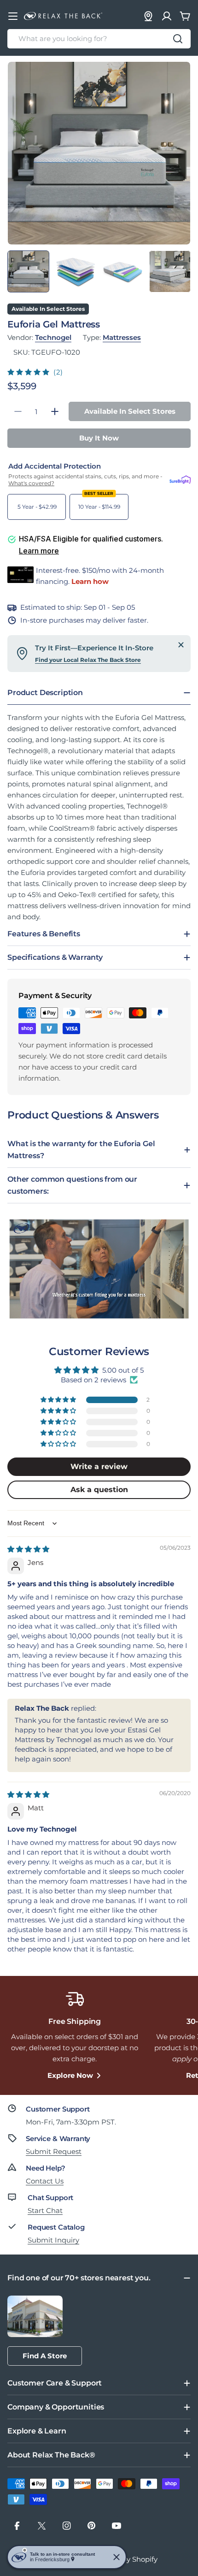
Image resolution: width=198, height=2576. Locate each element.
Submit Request (54, 2151)
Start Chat (45, 2210)
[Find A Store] (148, 16)
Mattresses (122, 337)
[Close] (181, 645)
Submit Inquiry (53, 2240)
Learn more (39, 551)
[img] (28, 1549)
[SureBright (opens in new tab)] (180, 480)
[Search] (178, 39)
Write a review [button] (99, 1466)
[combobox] (99, 39)
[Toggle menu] (13, 16)
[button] (29, 372)
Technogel (53, 337)
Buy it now (99, 438)
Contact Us (45, 2181)
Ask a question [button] (99, 1490)
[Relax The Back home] (63, 16)
